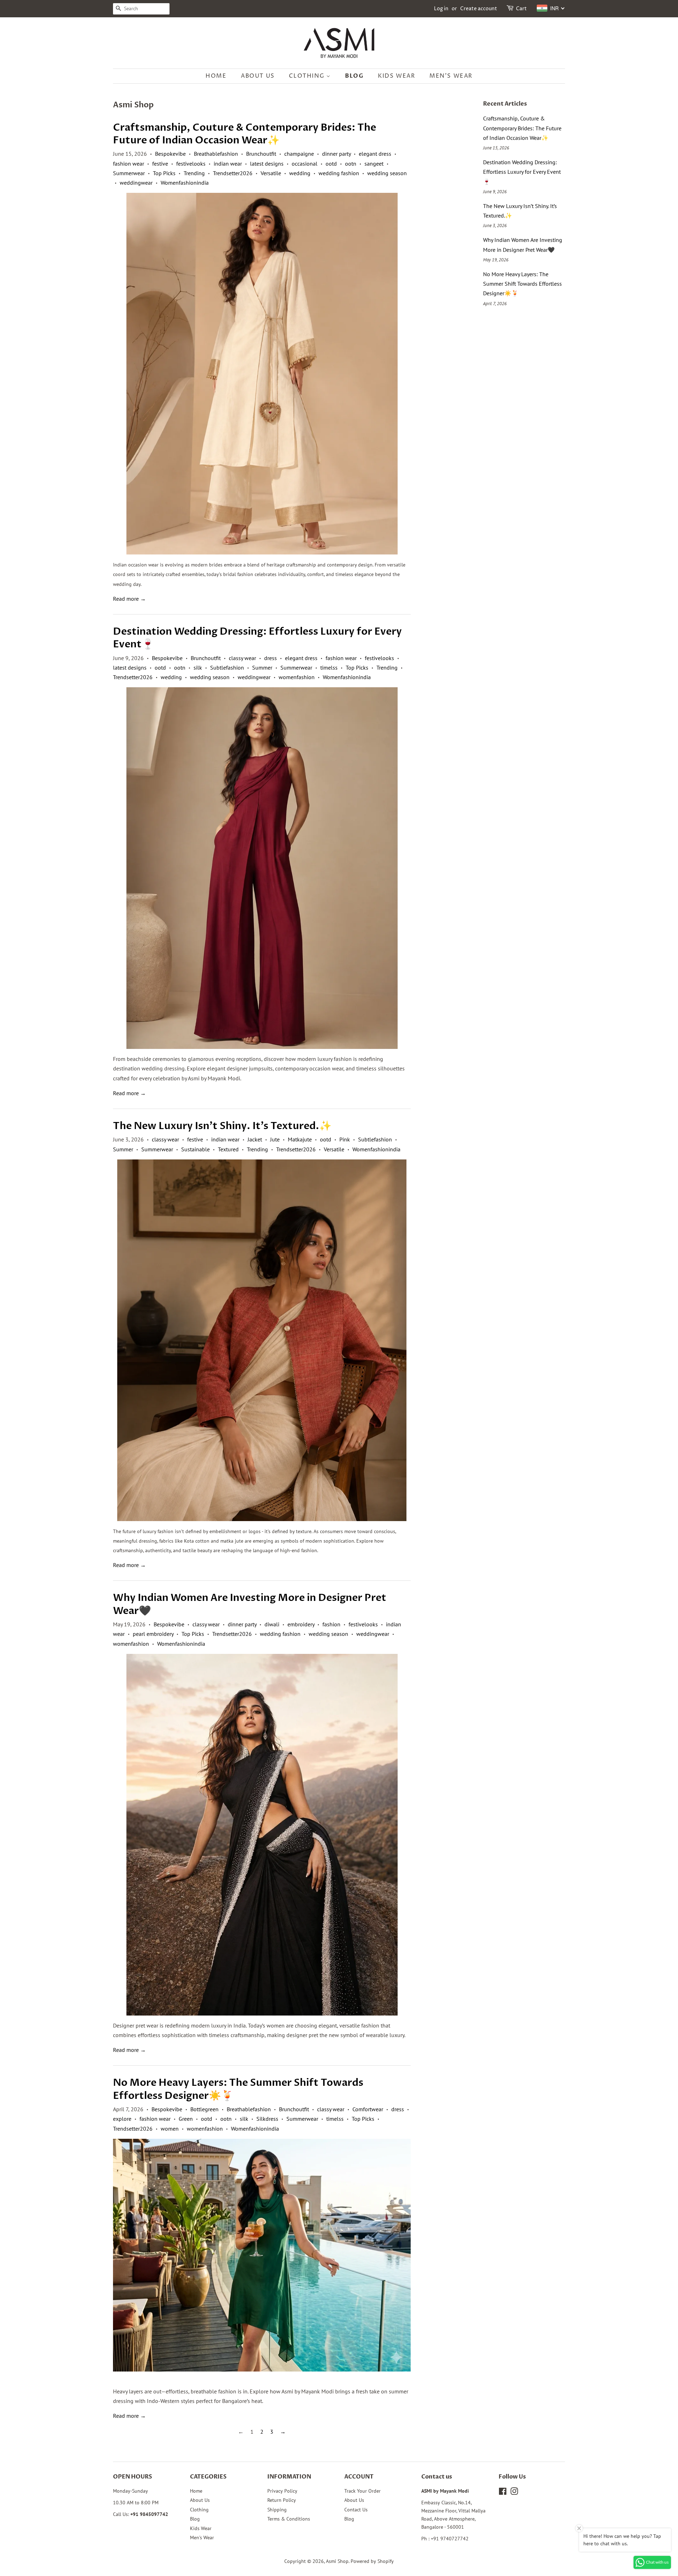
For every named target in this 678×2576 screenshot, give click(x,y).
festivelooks (191, 164)
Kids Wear (396, 76)
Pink (345, 1139)
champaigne (299, 154)
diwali (272, 1624)
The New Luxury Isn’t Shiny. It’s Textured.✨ (222, 1126)
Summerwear (129, 173)
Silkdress (267, 2119)
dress (270, 658)
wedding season (387, 173)
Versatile (271, 173)
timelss (329, 667)
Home (216, 76)
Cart (521, 9)
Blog (354, 76)
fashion (331, 1624)
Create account (479, 9)
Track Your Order (362, 2491)
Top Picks (164, 173)
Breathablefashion (216, 154)
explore (122, 2119)
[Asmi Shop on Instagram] (514, 2493)
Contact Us (356, 2510)
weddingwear (136, 183)
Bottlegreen (204, 2109)
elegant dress (375, 154)
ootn (351, 164)
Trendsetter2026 (233, 173)
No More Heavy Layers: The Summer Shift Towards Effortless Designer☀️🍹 (238, 2089)
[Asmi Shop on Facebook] (503, 2493)
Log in (441, 9)
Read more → (129, 599)
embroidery (301, 1624)
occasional (305, 164)
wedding (300, 173)
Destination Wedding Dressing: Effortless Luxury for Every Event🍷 (257, 638)
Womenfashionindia (185, 183)
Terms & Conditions (289, 2519)
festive (160, 164)
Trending (194, 173)
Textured (228, 1149)
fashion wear (129, 164)
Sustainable (195, 1149)
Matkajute (300, 1139)
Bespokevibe (170, 154)
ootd (331, 164)
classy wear (242, 658)
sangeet (374, 164)
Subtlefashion (227, 667)
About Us (258, 76)
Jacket (255, 1139)
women (170, 2129)
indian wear (228, 164)
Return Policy (282, 2500)
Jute (275, 1139)
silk (198, 667)
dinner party (336, 154)
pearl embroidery (153, 1634)
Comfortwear (368, 2109)
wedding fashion (339, 173)
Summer (262, 667)
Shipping (277, 2510)
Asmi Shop (337, 2561)
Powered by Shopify (372, 2561)
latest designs (267, 164)
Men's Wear (451, 76)
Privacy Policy (282, 2491)
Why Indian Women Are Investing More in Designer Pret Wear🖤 (250, 1604)
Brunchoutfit (261, 154)
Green (186, 2119)
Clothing (307, 76)
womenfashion (297, 677)
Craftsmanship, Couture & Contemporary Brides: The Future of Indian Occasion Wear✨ (245, 134)
